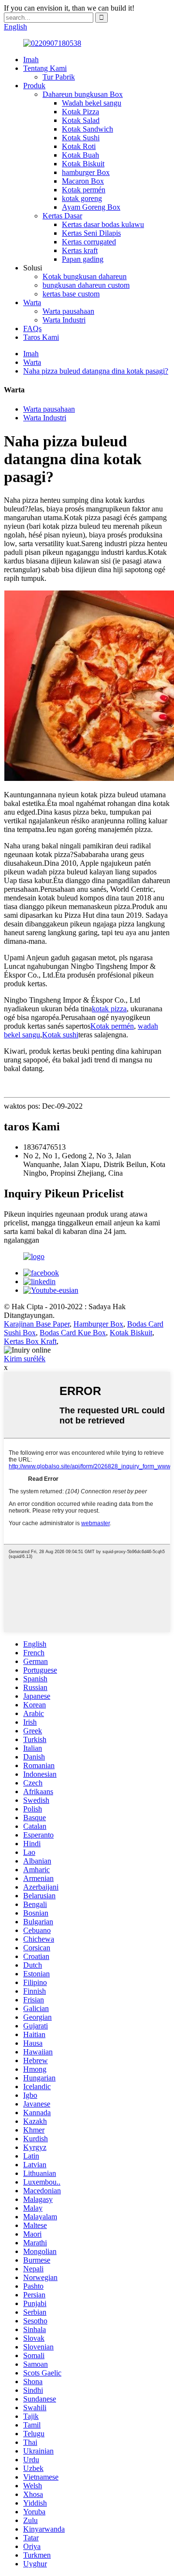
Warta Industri (64, 320)
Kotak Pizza (80, 112)
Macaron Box (83, 181)
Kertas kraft (80, 250)
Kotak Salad (81, 120)
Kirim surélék (25, 1359)
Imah (31, 60)
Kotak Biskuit (83, 164)
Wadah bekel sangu (92, 103)
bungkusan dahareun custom (86, 285)
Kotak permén (84, 190)
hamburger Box (86, 172)
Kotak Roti (79, 146)
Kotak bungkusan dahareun (85, 276)
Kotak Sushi (81, 138)
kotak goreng (82, 198)
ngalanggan (22, 1240)
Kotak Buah (80, 155)
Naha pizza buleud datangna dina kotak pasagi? (96, 371)
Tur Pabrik (59, 77)
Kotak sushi (60, 1035)
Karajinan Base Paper (37, 1324)
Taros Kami (41, 337)
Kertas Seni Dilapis (91, 233)
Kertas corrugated (89, 242)
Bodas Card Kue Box (73, 1333)
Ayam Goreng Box (91, 207)
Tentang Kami (45, 68)
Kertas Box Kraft (30, 1341)
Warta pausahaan (68, 311)
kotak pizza (109, 1009)
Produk (34, 86)
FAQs (32, 329)
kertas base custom (71, 294)
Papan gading (83, 259)
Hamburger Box (98, 1324)
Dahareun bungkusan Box (83, 94)
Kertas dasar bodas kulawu (103, 224)
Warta (32, 302)
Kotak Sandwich (87, 129)
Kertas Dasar (62, 216)
